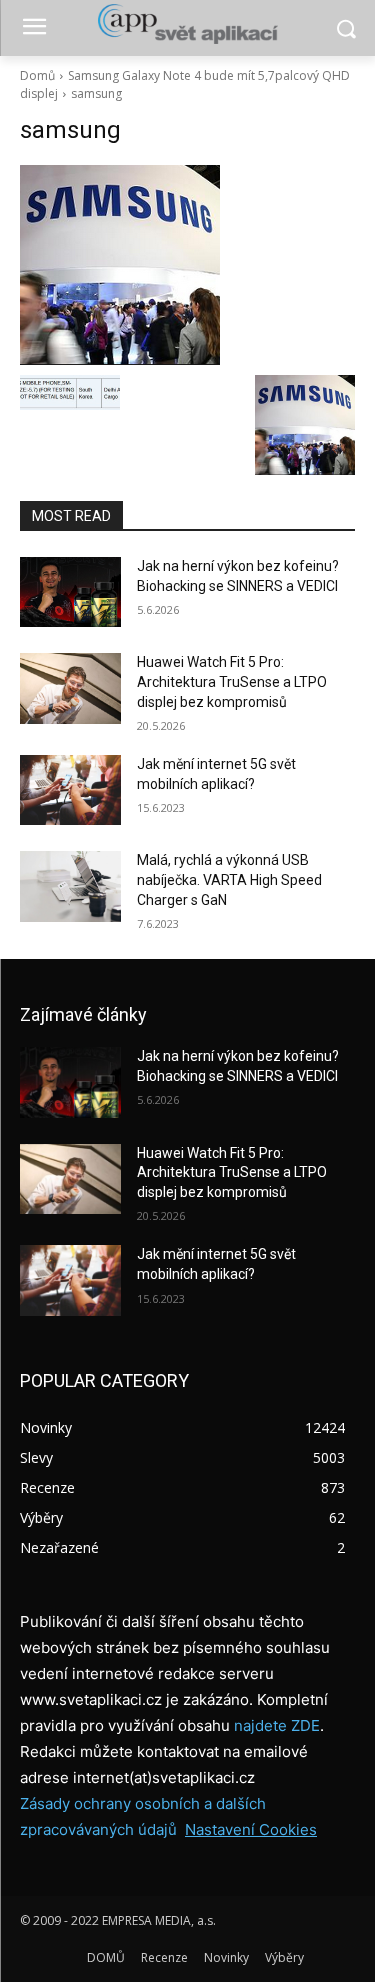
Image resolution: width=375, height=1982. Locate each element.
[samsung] (187, 265)
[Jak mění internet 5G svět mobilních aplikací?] (70, 790)
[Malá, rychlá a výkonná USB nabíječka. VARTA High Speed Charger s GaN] (70, 886)
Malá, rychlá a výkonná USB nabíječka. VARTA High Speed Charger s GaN (229, 879)
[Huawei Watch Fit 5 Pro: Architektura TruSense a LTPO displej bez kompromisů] (70, 688)
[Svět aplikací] (187, 24)
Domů (37, 75)
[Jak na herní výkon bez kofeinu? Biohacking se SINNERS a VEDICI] (70, 592)
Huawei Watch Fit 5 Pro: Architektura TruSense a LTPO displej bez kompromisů (232, 681)
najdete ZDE (277, 1725)
